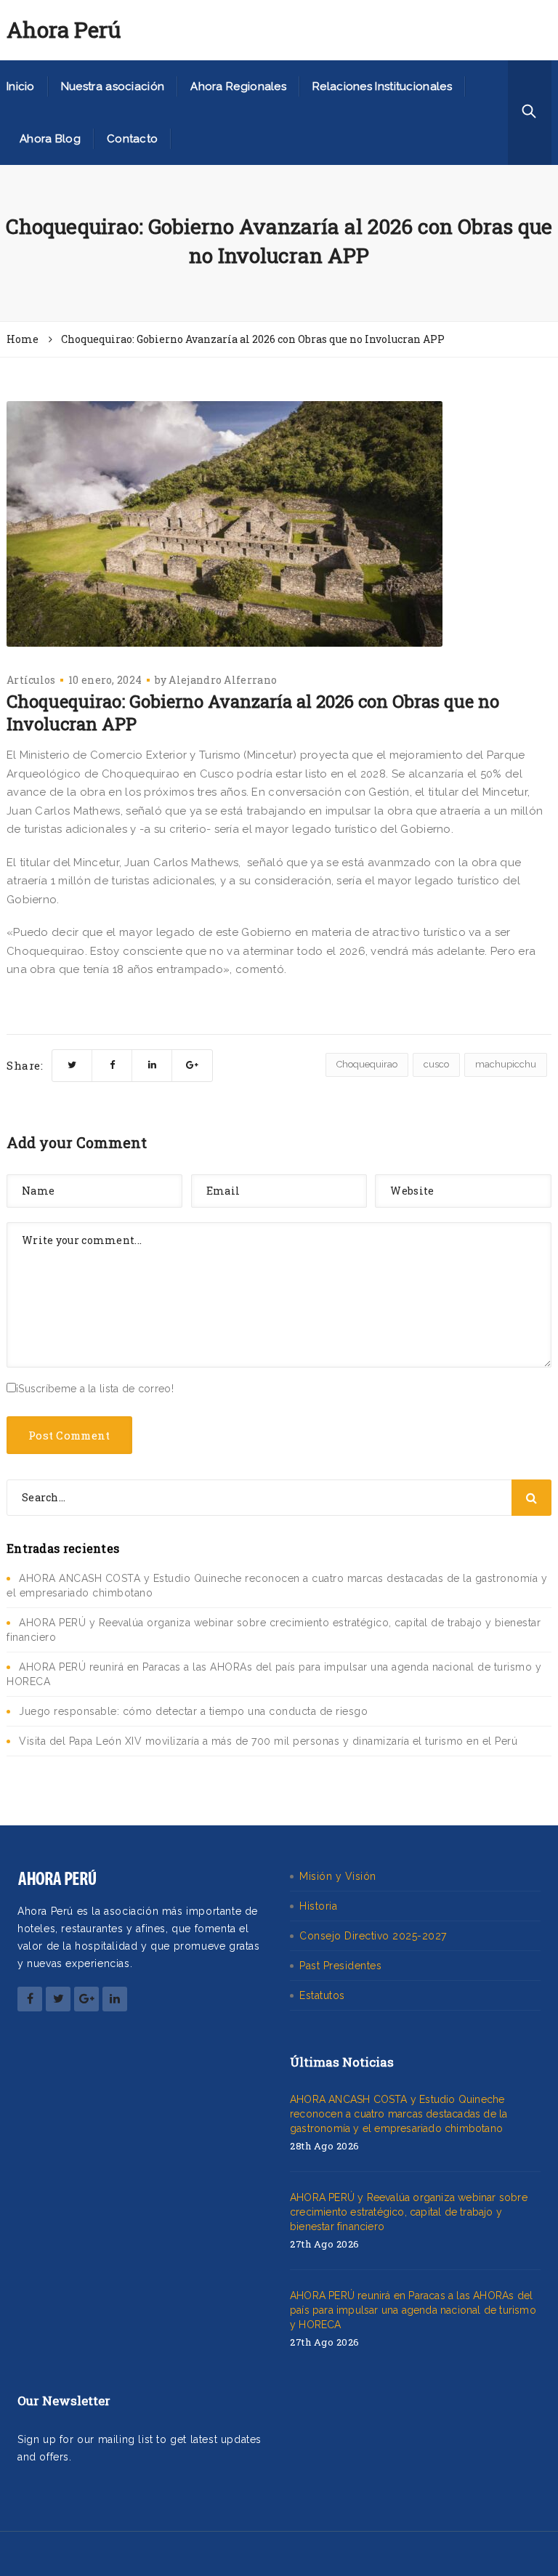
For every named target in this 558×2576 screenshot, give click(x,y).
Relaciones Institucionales (382, 86)
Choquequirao (367, 1064)
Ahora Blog (50, 139)
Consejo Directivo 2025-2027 (373, 1936)
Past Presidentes (340, 1966)
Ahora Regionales (238, 86)
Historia (318, 1906)
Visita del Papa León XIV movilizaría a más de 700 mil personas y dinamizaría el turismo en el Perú (268, 1741)
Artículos (31, 680)
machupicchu (506, 1064)
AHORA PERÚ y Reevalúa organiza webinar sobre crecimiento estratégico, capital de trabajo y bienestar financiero (409, 2212)
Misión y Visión (338, 1876)
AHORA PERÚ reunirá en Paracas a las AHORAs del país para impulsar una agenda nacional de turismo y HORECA (413, 2310)
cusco (436, 1064)
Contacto (132, 139)
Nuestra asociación (113, 86)
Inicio (21, 86)
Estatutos (322, 1995)
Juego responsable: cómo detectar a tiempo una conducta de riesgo (193, 1711)
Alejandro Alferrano (223, 680)
